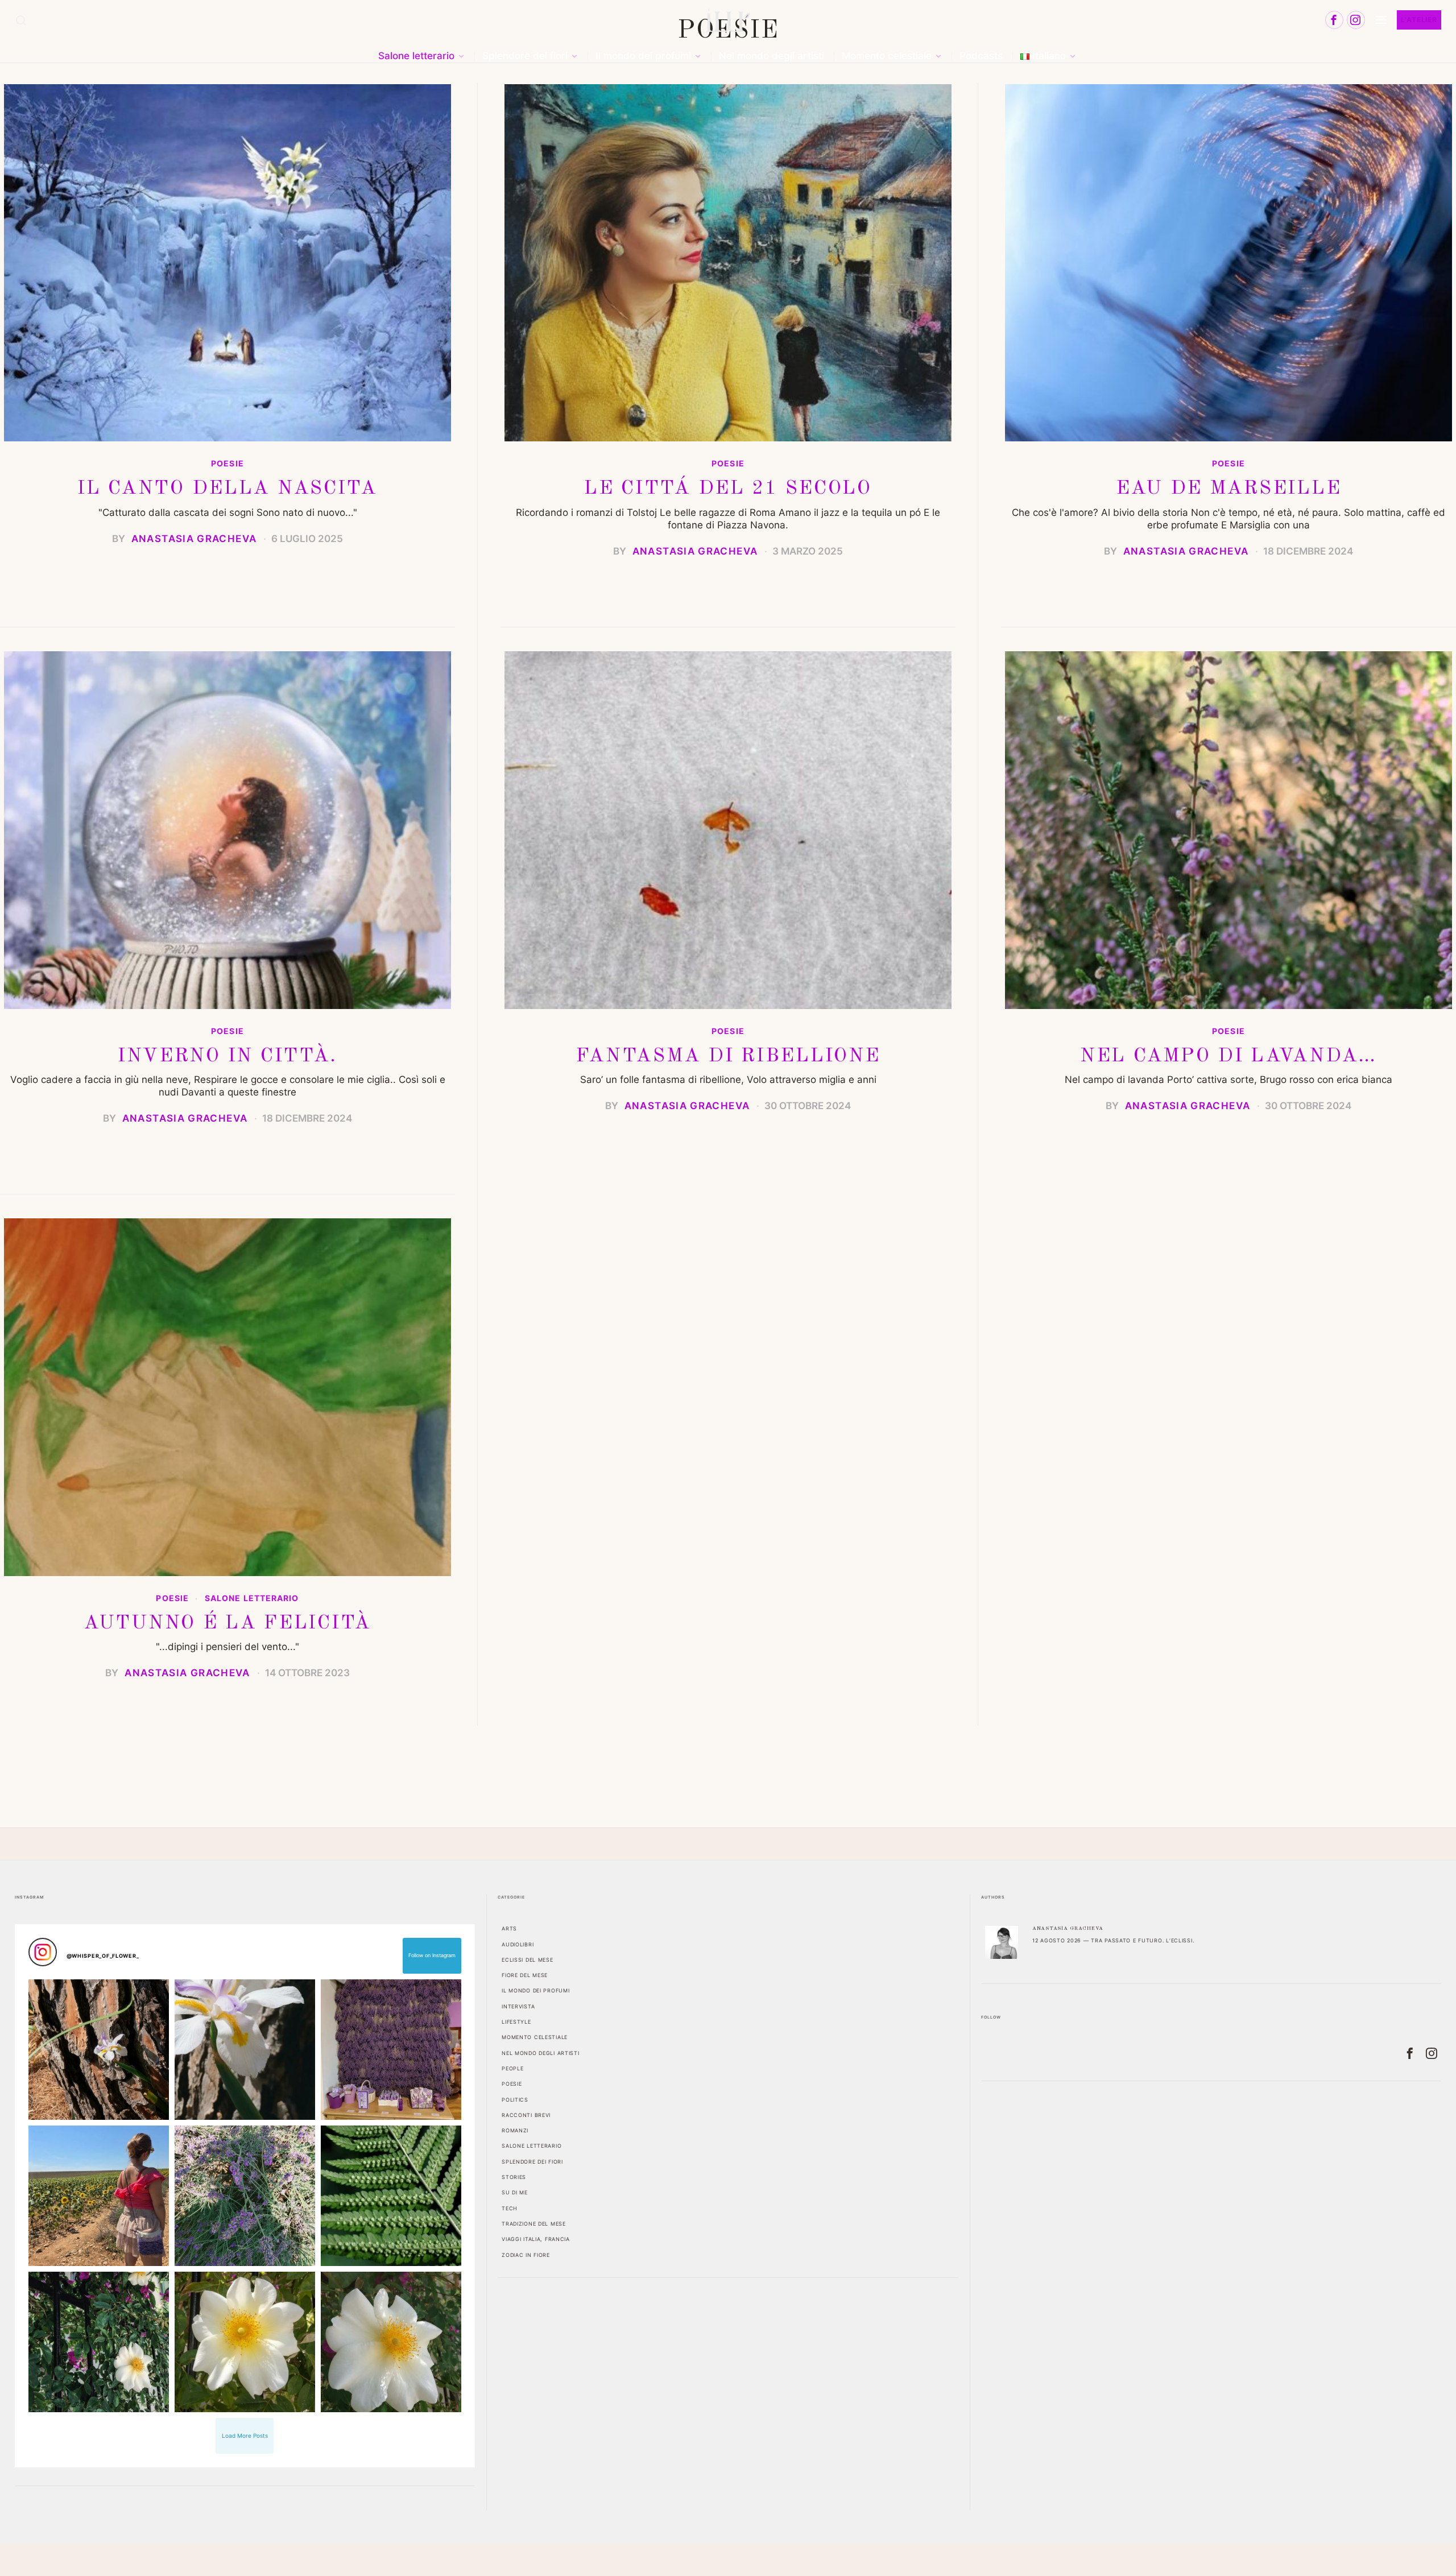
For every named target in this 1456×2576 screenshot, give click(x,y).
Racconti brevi (526, 2115)
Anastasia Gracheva (194, 539)
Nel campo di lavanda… (1228, 1056)
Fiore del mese (525, 1975)
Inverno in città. (227, 1056)
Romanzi (515, 2130)
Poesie (227, 464)
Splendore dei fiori (532, 2162)
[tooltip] (1334, 20)
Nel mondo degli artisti (541, 2053)
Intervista (518, 2006)
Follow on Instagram (432, 1955)
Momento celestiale (535, 2037)
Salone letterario (252, 1598)
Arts (509, 1928)
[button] (99, 2050)
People (512, 2068)
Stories (514, 2177)
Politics (515, 2100)
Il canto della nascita (227, 489)
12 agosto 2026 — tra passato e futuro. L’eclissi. (1113, 1940)
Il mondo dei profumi (535, 1990)
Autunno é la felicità (227, 1623)
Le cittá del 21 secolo (728, 489)
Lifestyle (516, 2022)
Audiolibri (518, 1944)
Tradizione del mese (534, 2224)
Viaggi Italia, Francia (536, 2239)
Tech (510, 2208)
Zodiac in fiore (526, 2255)
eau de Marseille (1229, 489)
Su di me (515, 2192)
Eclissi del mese (528, 1960)
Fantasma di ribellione (728, 1056)
